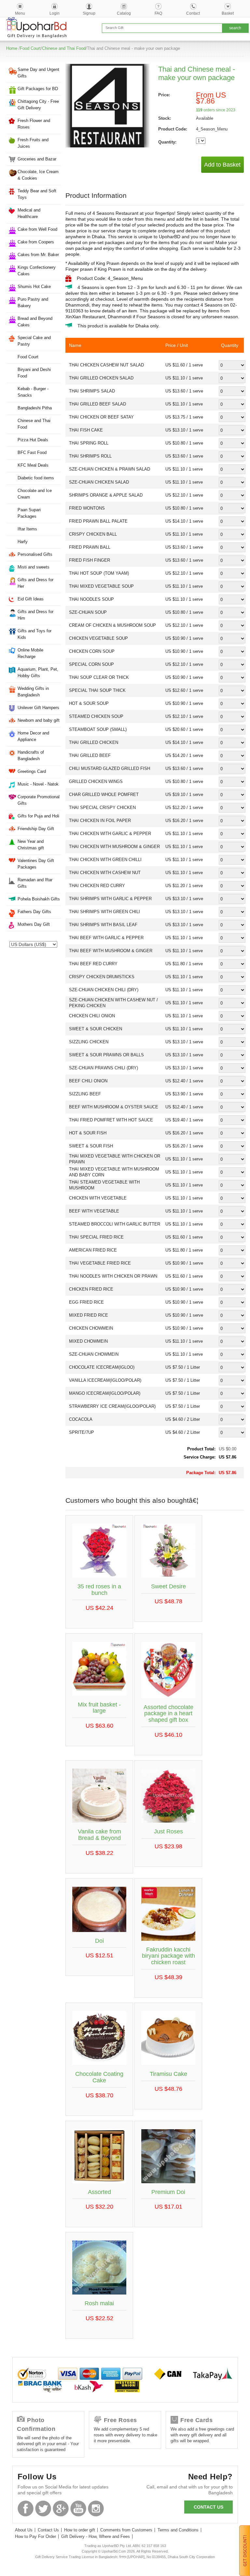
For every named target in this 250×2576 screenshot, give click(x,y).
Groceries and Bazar (37, 159)
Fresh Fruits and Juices (33, 143)
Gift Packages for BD (38, 89)
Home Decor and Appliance (33, 736)
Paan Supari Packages (29, 513)
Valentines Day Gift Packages (36, 864)
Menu (20, 13)
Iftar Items (27, 529)
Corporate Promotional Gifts (39, 800)
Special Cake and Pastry (34, 341)
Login (55, 13)
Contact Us (48, 2530)
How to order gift (80, 2530)
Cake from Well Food (37, 229)
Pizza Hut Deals (33, 440)
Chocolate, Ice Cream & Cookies (38, 175)
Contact (193, 13)
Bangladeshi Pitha (35, 408)
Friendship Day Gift (36, 829)
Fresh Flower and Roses (34, 124)
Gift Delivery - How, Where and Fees (96, 2536)
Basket (228, 13)
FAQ (158, 13)
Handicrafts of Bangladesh (31, 755)
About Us (24, 2530)
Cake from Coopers (36, 242)
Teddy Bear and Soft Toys (37, 194)
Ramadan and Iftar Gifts (35, 883)
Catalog (124, 13)
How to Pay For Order (35, 2536)
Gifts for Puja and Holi (38, 816)
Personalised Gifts (35, 554)
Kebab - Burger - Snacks (33, 392)
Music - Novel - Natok (38, 784)
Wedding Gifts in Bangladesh (33, 692)
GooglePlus (61, 2508)
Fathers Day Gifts (34, 912)
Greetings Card (32, 771)
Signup (89, 13)
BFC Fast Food (32, 452)
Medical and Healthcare (29, 213)
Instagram (96, 2508)
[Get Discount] (245, 2550)
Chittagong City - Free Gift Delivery (38, 105)
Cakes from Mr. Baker (38, 255)
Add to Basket (222, 165)
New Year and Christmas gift (31, 845)
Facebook (26, 2508)
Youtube (78, 2508)
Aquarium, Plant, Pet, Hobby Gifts (38, 672)
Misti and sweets (34, 567)
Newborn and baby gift (39, 720)
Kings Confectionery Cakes (37, 271)
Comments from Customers (126, 2530)
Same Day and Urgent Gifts (38, 73)
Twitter (43, 2508)
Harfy (23, 542)
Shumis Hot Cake (34, 287)
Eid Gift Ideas (31, 599)
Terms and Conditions (178, 2530)
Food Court (30, 48)
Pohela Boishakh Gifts (39, 899)
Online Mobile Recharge (30, 653)
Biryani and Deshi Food (34, 373)
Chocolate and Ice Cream (35, 494)
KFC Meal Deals (33, 465)
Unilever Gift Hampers (38, 708)
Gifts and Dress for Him (35, 615)
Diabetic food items (36, 478)
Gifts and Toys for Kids (35, 634)
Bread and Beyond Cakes (35, 322)
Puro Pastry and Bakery (33, 302)
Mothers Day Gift (34, 924)
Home (12, 48)
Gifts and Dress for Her (35, 583)
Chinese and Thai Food (64, 48)
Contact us (208, 2507)
